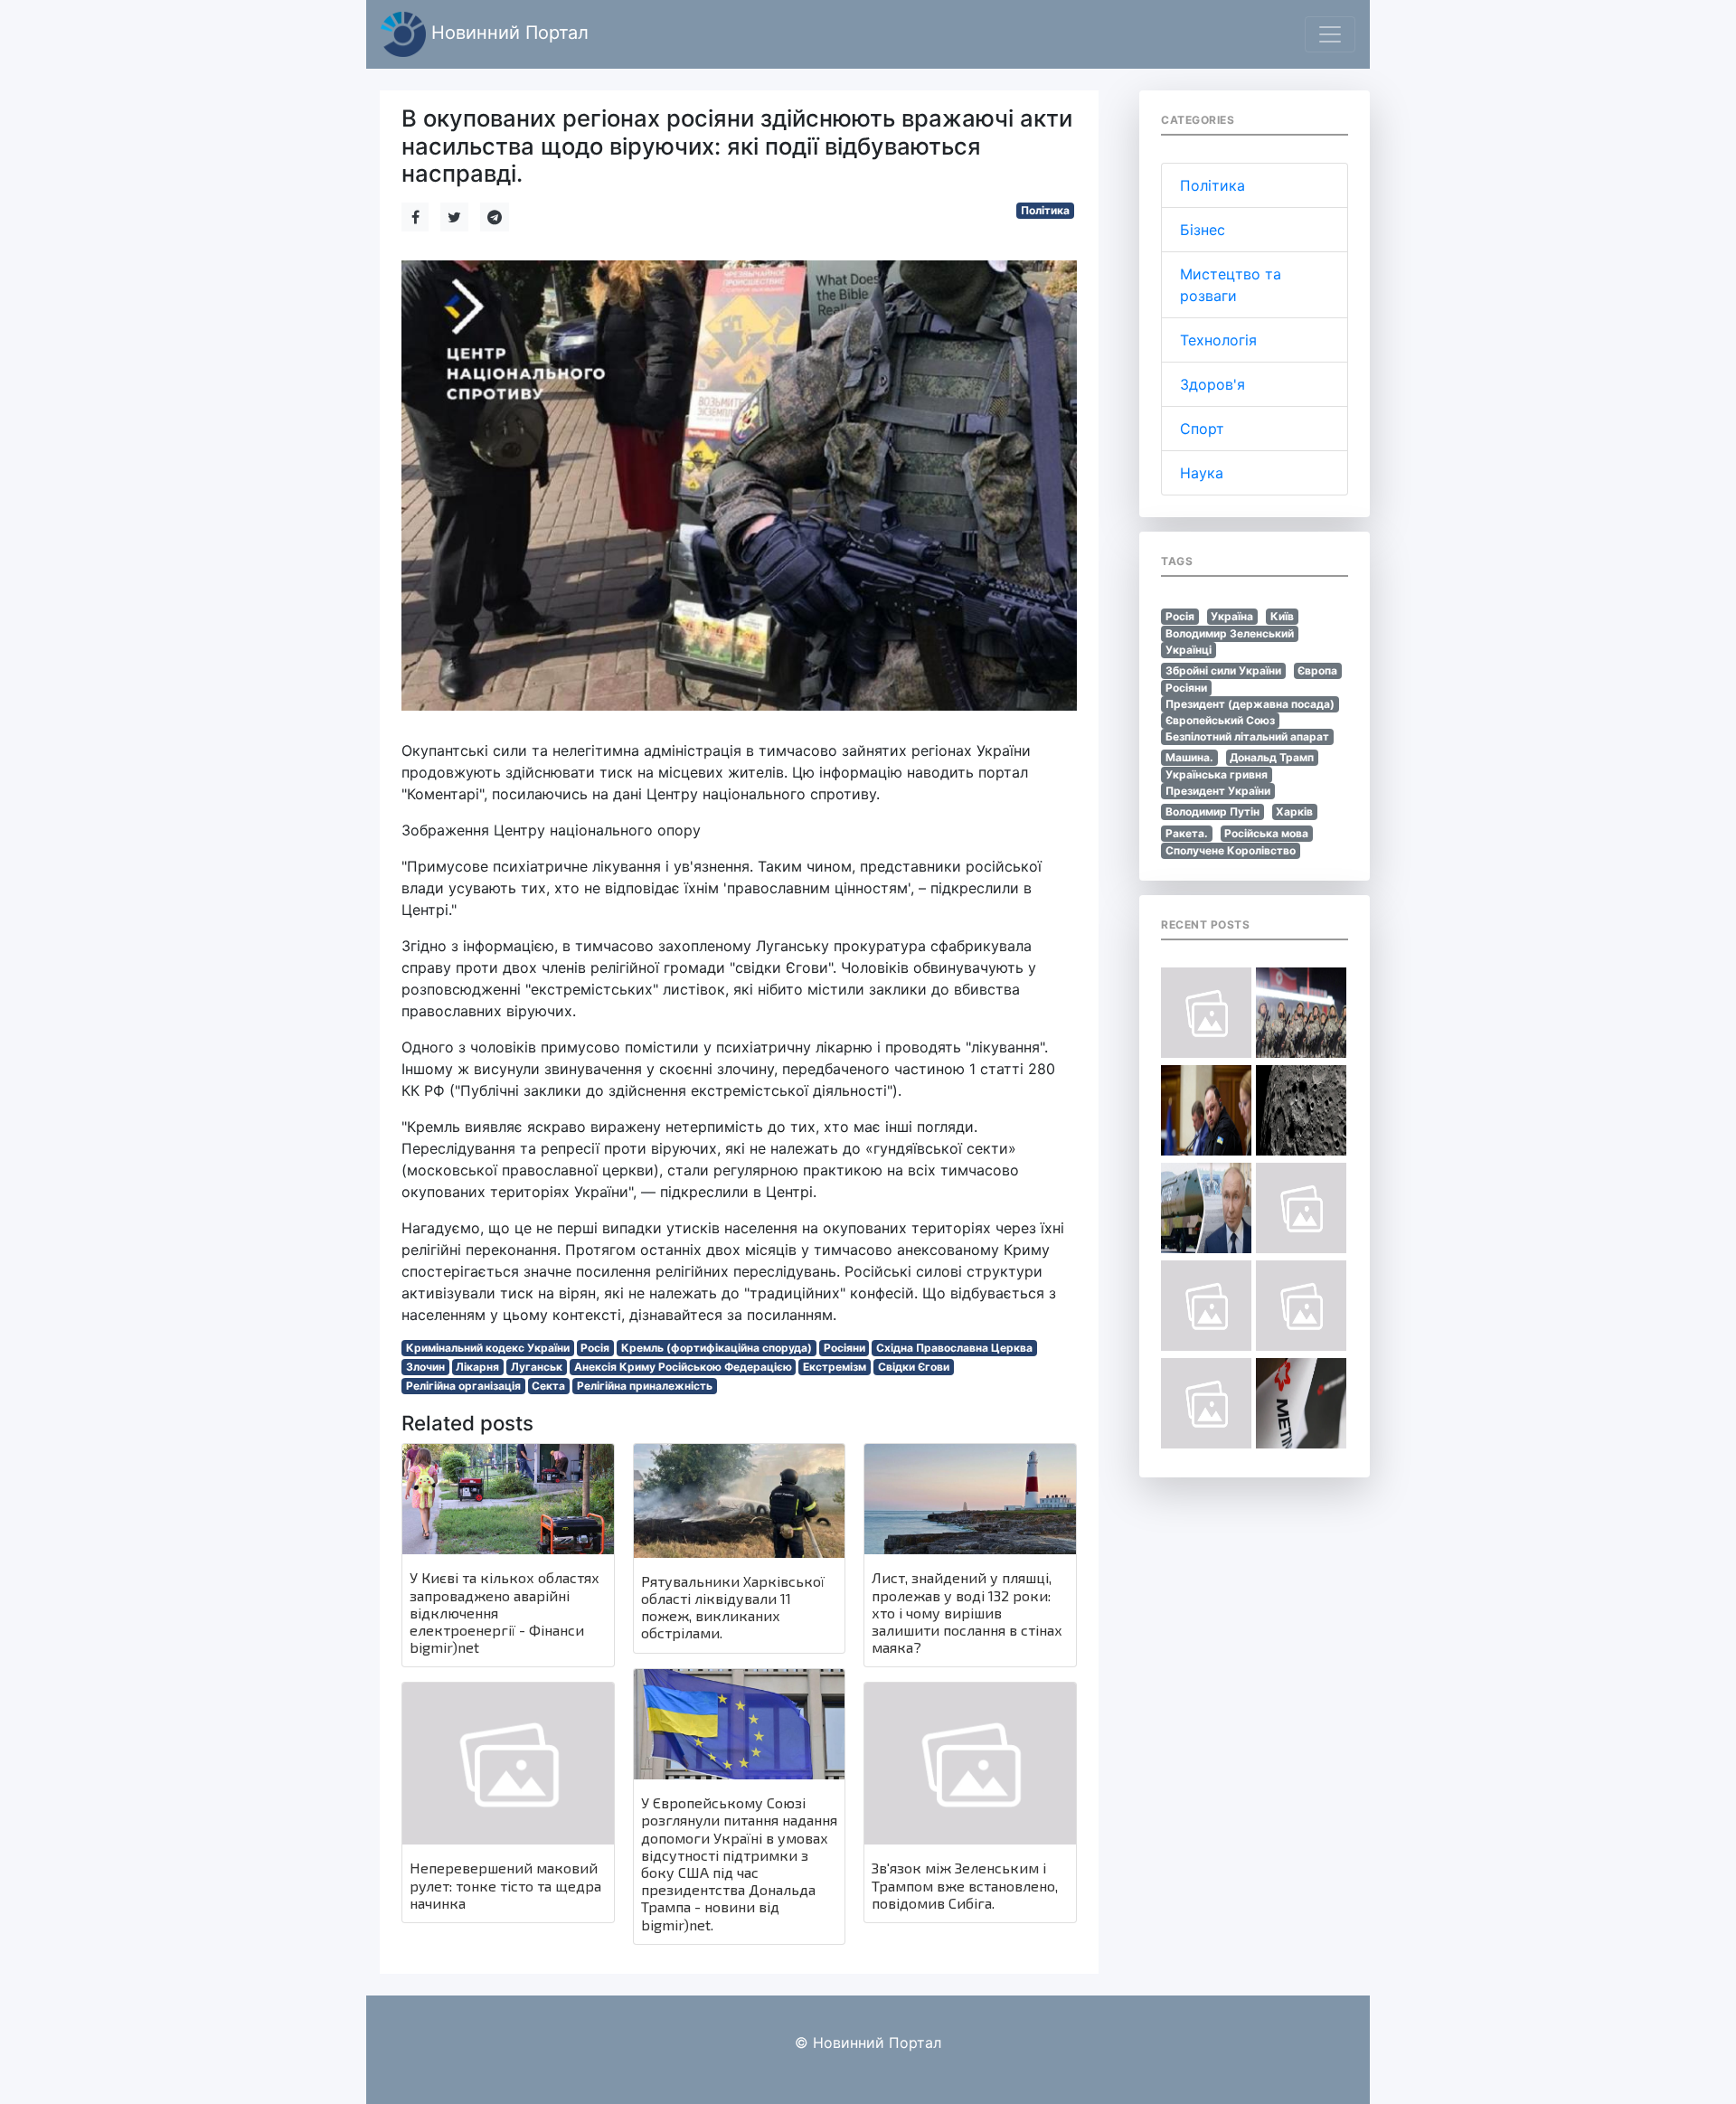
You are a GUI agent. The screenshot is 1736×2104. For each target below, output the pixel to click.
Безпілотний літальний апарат (1247, 736)
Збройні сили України (1223, 670)
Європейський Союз (1220, 720)
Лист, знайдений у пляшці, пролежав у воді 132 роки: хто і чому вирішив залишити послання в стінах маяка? (967, 1612)
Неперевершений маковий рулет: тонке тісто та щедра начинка (505, 1885)
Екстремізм (835, 1367)
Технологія (1218, 340)
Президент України (1218, 791)
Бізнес (1203, 230)
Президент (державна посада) (1250, 704)
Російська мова (1266, 833)
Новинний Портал (507, 33)
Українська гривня (1217, 774)
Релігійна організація (463, 1386)
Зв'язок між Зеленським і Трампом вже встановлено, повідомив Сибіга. (965, 1885)
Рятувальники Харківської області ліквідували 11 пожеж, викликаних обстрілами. (733, 1607)
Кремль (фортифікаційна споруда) (717, 1348)
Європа (1317, 670)
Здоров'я (1212, 384)
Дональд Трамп (1272, 757)
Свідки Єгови (914, 1367)
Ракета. (1187, 833)
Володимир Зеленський (1230, 633)
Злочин (425, 1367)
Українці (1189, 650)
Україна (1232, 616)
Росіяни (844, 1348)
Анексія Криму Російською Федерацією (683, 1367)
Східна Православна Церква (954, 1348)
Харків (1294, 811)
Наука (1202, 473)
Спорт (1202, 429)
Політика (1045, 210)
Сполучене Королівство (1231, 850)
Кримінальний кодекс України (488, 1348)
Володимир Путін (1212, 811)
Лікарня (477, 1367)
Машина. (1189, 757)
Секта (548, 1386)
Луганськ (537, 1367)
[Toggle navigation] (1330, 34)
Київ (1282, 616)
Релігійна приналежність (645, 1386)
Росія (595, 1348)
